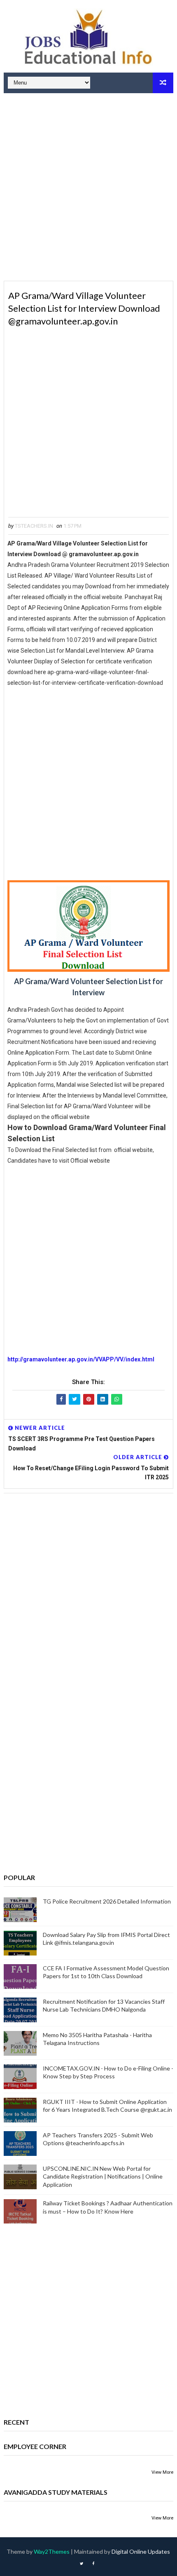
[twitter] (82, 2564)
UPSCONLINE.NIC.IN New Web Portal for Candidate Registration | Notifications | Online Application (103, 2176)
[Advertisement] (88, 188)
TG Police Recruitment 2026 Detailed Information (107, 1901)
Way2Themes (52, 2551)
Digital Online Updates (141, 2551)
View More (162, 2472)
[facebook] (93, 2564)
